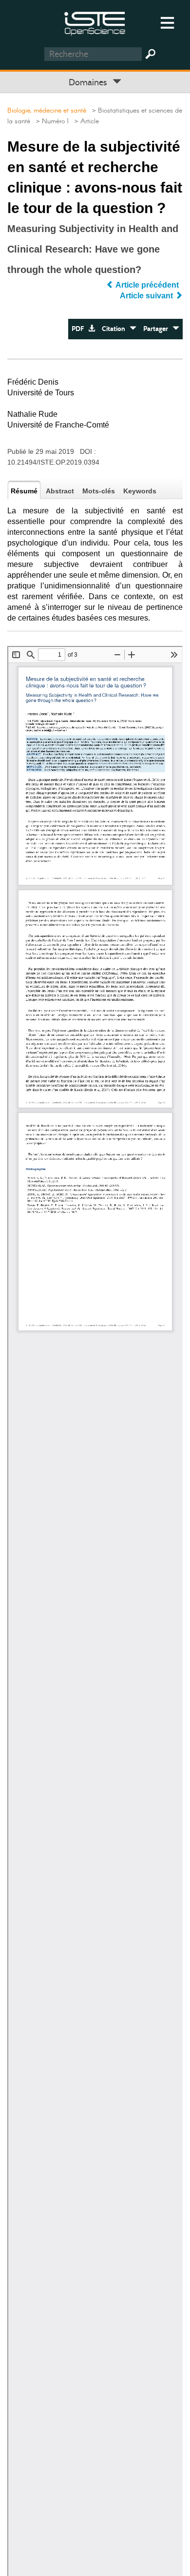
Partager (158, 329)
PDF (80, 329)
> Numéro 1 (50, 121)
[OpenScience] (95, 22)
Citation (116, 329)
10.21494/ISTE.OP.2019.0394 (53, 462)
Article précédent (147, 285)
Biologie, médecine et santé (47, 111)
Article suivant (147, 296)
